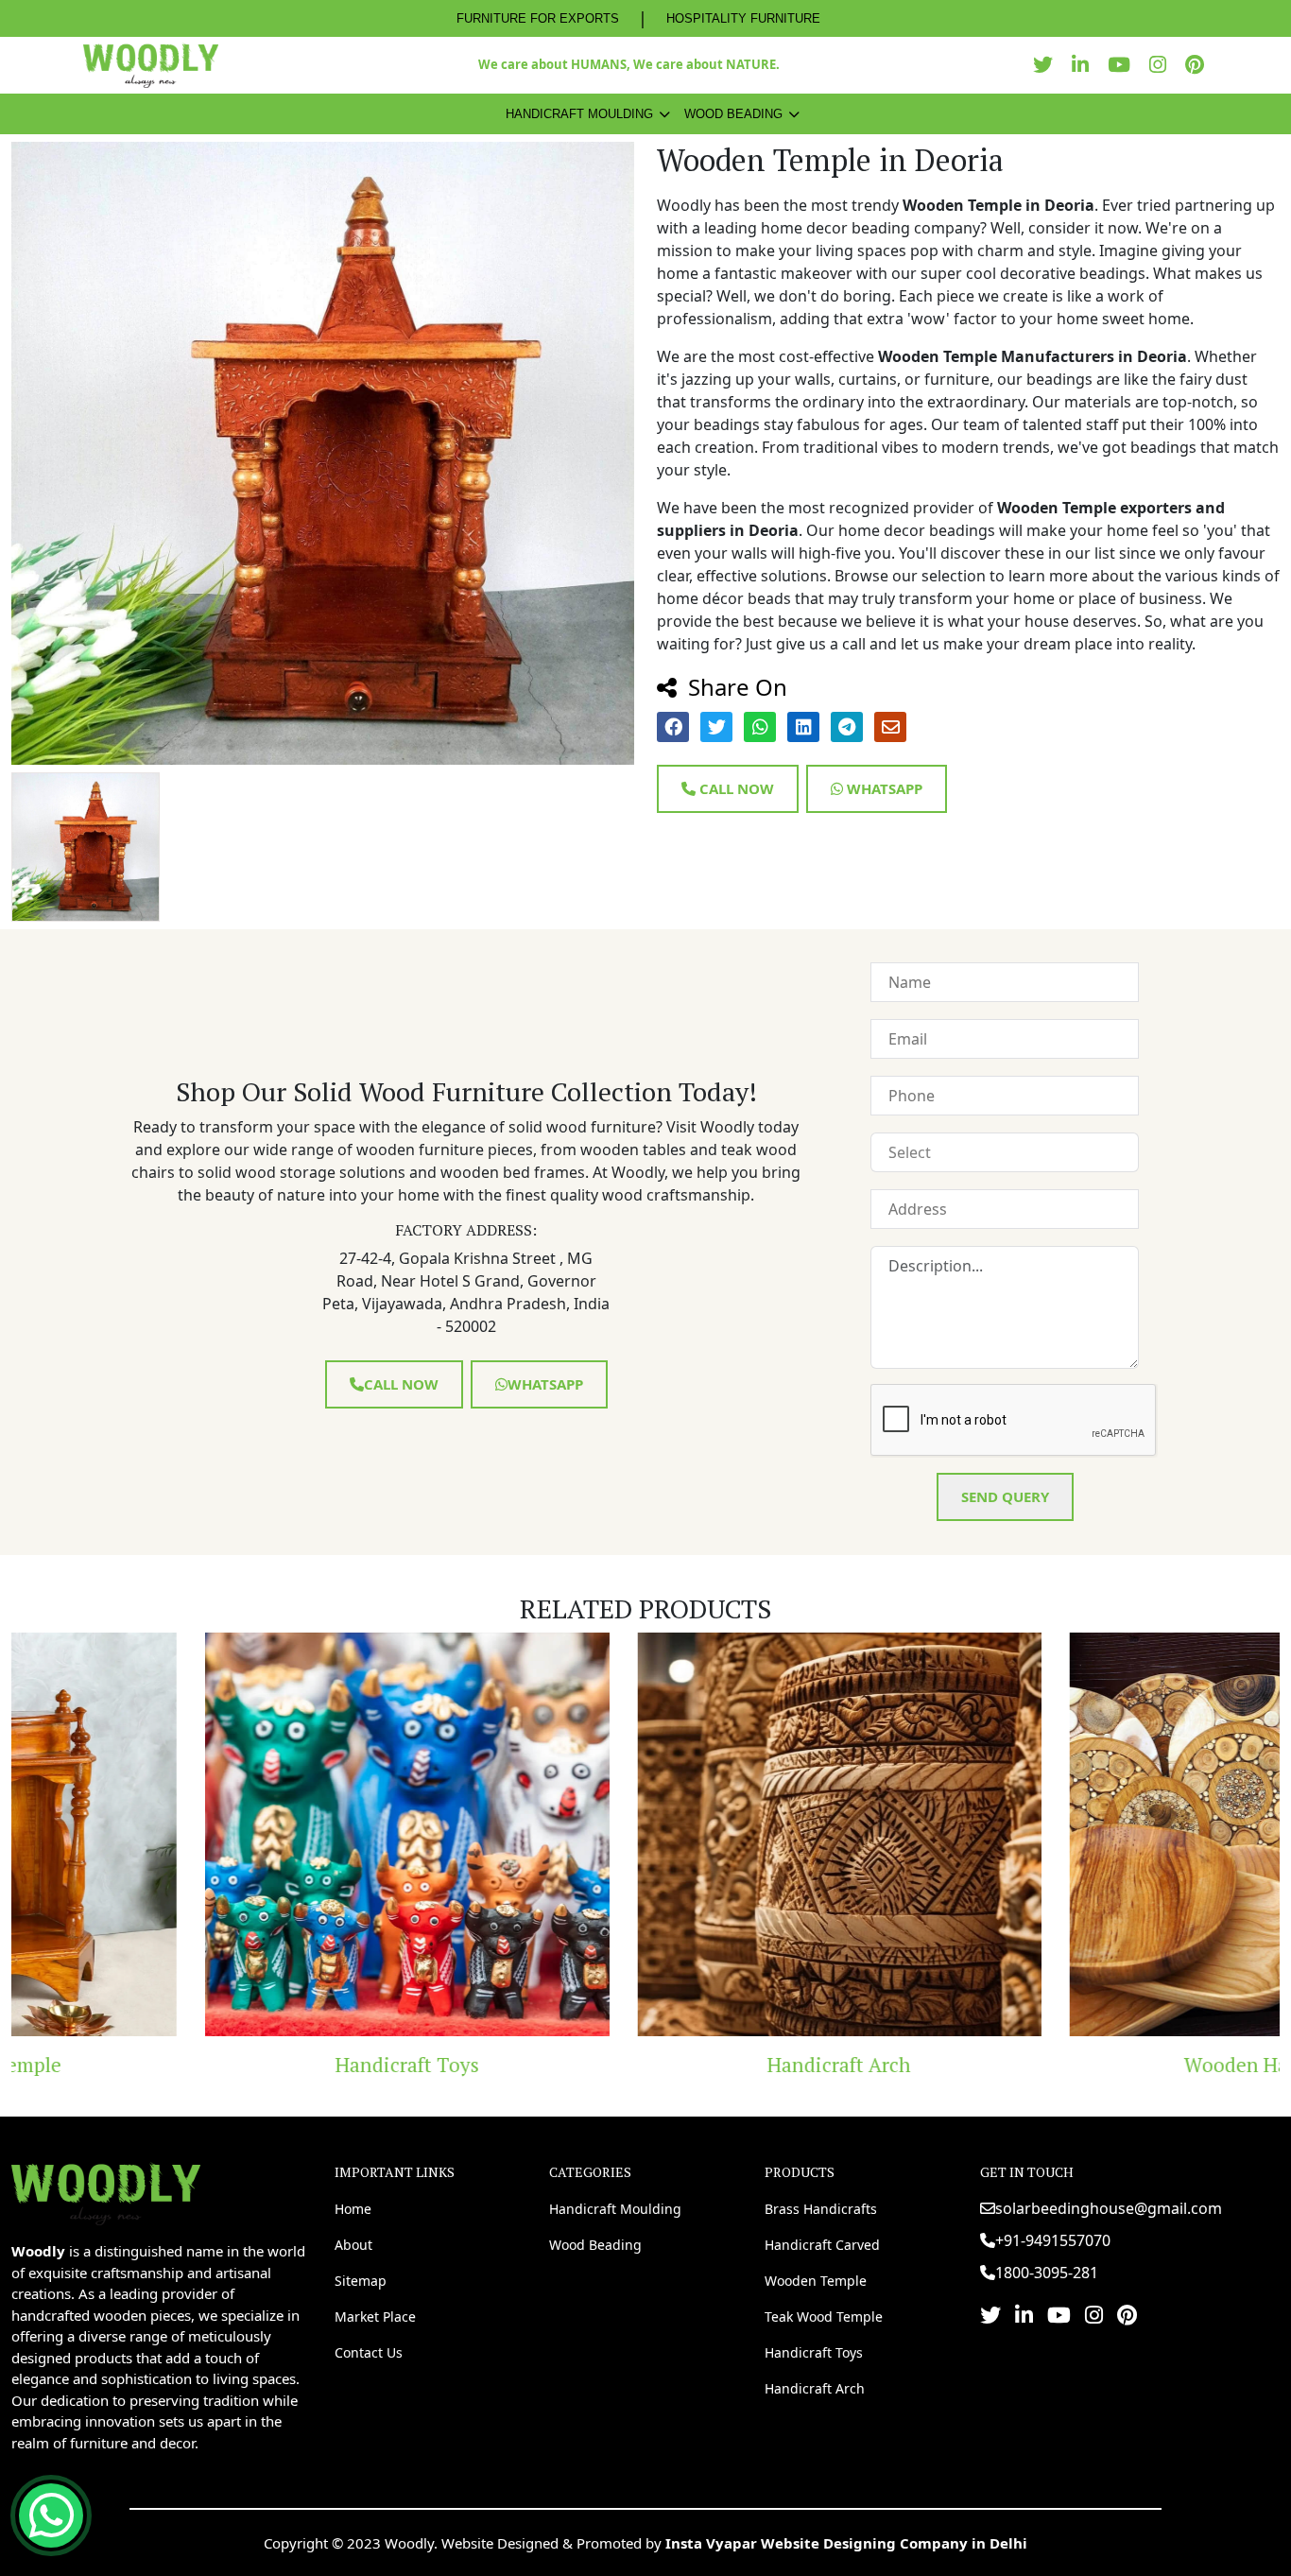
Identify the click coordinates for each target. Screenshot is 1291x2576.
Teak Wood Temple (824, 2317)
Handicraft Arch (645, 2065)
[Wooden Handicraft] (1078, 1834)
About (353, 2245)
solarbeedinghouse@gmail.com (1109, 2208)
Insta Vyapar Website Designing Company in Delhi (846, 2543)
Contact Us (369, 2352)
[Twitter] (1048, 65)
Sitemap (361, 2281)
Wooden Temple (816, 2281)
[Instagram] (1162, 65)
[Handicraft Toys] (213, 1834)
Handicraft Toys (214, 2065)
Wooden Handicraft (1077, 2065)
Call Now (735, 788)
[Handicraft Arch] (645, 1834)
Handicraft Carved (822, 2245)
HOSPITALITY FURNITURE (743, 18)
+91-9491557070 (1053, 2240)
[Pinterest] (1199, 65)
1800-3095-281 (1047, 2273)
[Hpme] (151, 65)
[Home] (106, 2192)
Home (353, 2209)
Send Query (1005, 1496)
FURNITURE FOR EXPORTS (538, 18)
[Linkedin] (1085, 65)
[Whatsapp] (51, 2515)
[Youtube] (1124, 65)
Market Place (375, 2317)
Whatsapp (883, 788)
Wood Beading (733, 114)
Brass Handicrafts (821, 2209)
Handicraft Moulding (579, 114)
